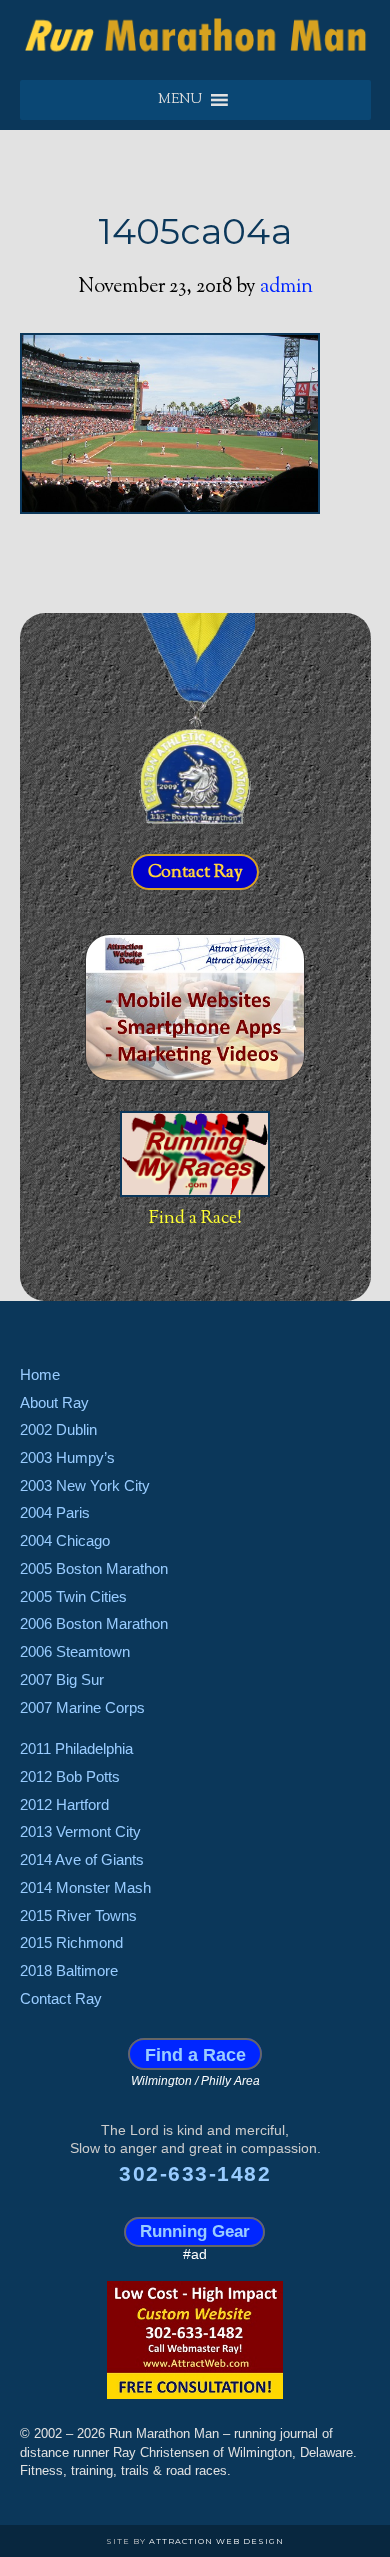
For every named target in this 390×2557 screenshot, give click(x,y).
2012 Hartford (64, 1804)
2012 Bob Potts (70, 1776)
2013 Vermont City (80, 1831)
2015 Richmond (71, 1942)
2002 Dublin (58, 1429)
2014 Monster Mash (85, 1887)
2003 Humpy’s (67, 1457)
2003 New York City (85, 1485)
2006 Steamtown (75, 1651)
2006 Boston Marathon (94, 1623)
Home (40, 1374)
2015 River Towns (78, 1915)
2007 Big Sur (62, 1679)
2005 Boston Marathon (94, 1568)
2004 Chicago (65, 1540)
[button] (180, 100)
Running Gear (195, 2231)
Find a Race (195, 2053)
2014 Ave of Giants (82, 1859)
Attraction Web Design (216, 2541)
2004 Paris (55, 1512)
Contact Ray (195, 872)
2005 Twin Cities (73, 1596)
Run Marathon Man (195, 35)
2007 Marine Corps (82, 1707)
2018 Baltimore (69, 1970)
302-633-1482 (195, 2173)
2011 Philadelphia (76, 1748)
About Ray (54, 1402)
